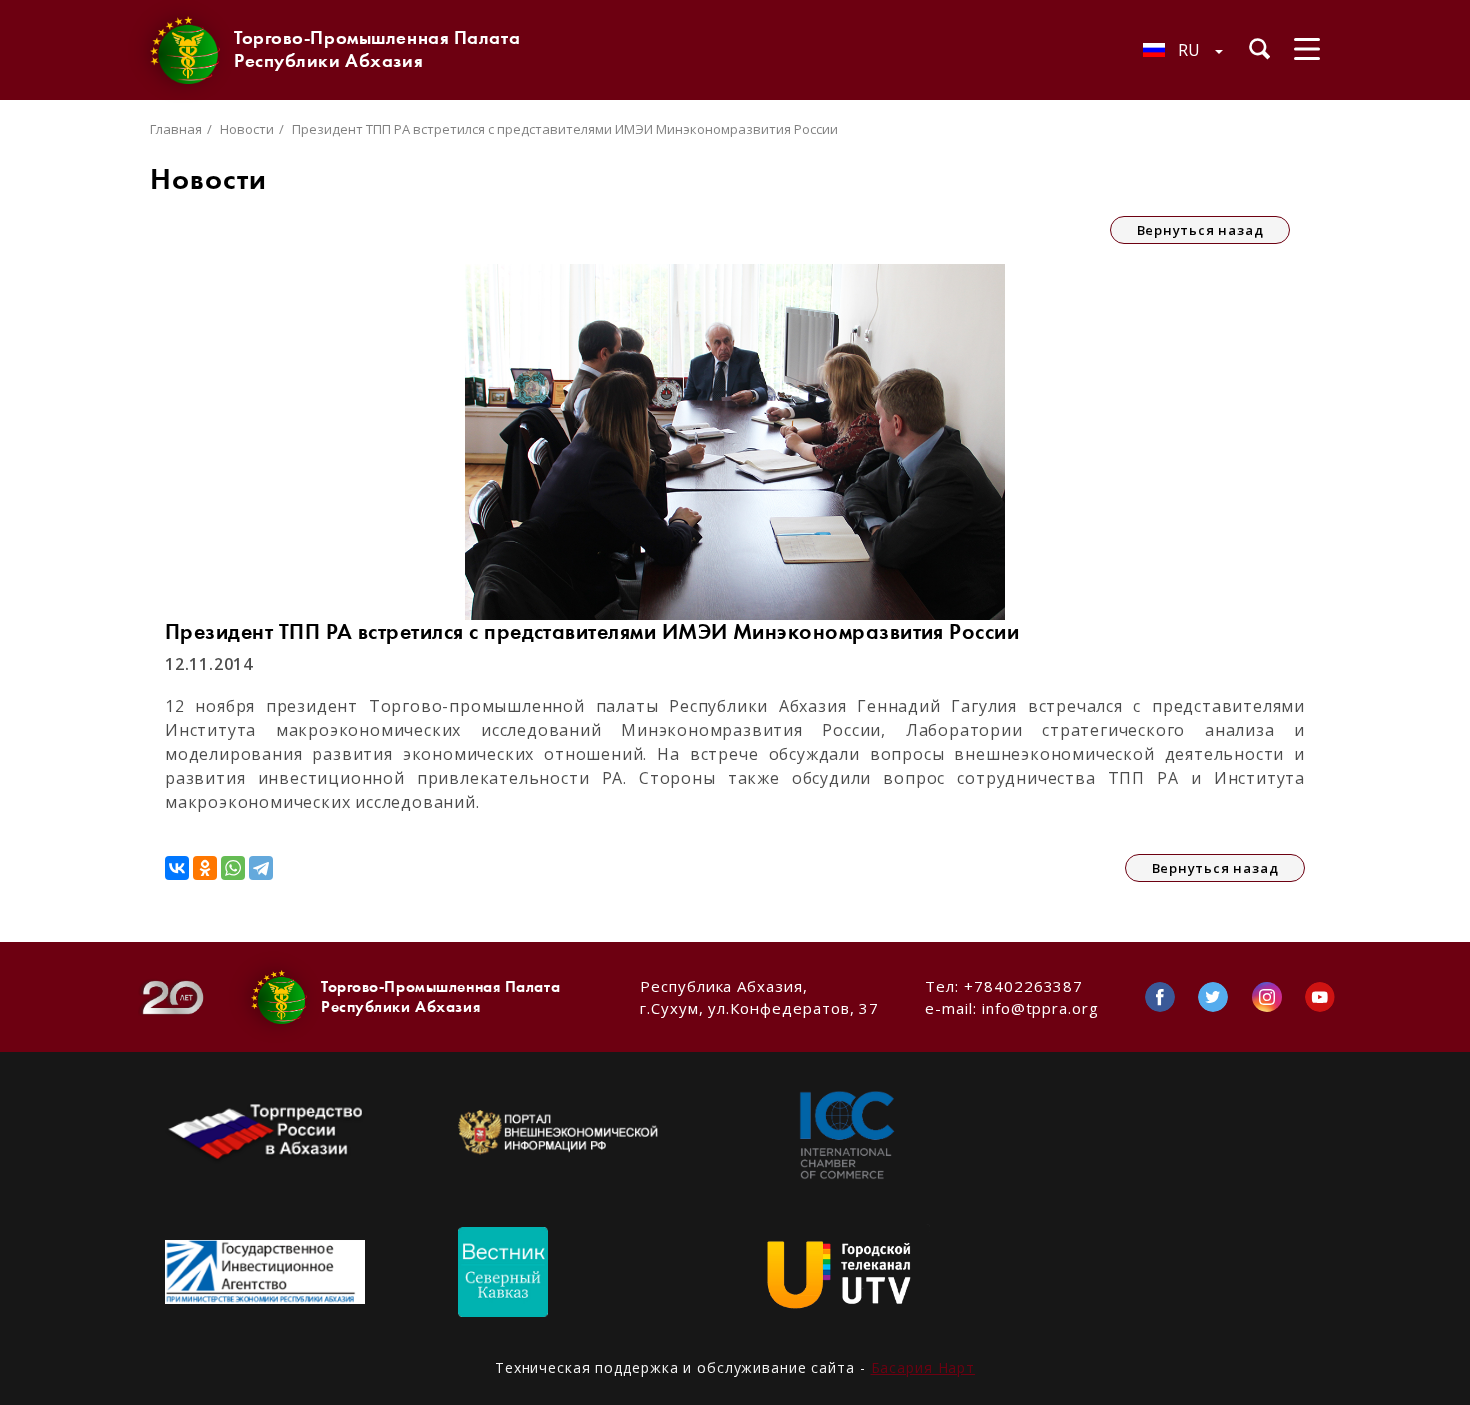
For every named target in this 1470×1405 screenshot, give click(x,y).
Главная (176, 129)
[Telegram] (261, 868)
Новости (247, 129)
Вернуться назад (1200, 230)
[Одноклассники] (205, 868)
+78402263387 (1023, 986)
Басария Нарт (923, 1367)
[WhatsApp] (233, 868)
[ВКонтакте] (177, 868)
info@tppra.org (1040, 1008)
